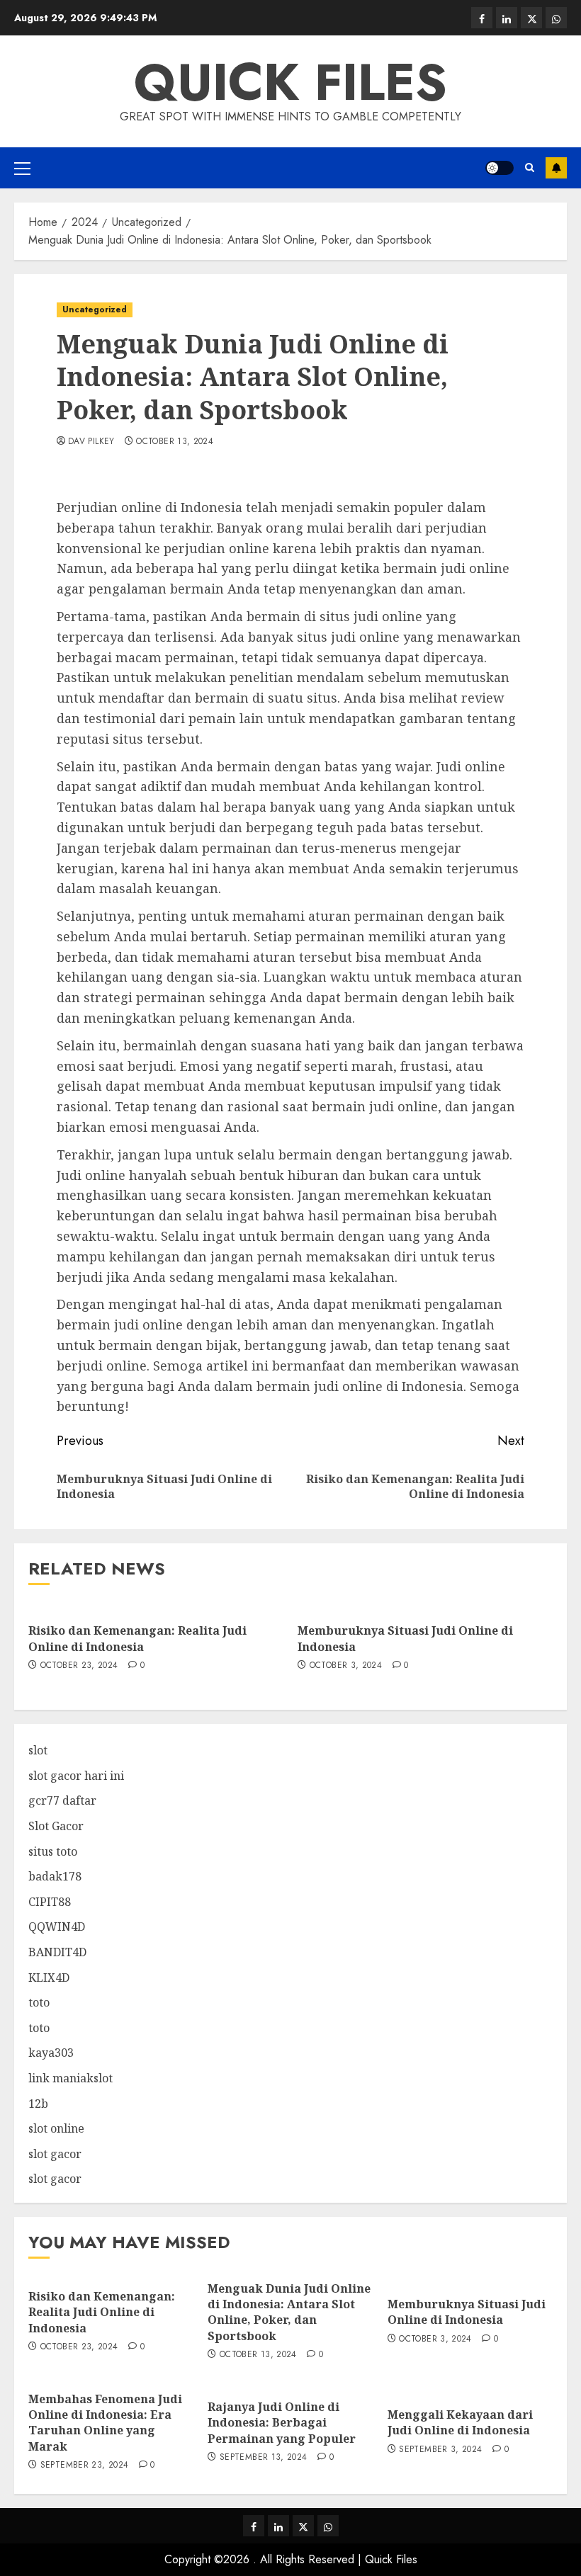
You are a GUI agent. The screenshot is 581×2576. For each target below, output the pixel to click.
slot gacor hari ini (76, 1776)
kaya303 (51, 2053)
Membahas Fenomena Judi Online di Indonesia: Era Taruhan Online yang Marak (105, 2423)
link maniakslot (70, 2078)
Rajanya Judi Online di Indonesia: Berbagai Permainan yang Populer (282, 2423)
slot (38, 1750)
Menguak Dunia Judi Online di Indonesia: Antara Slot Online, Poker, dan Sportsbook (289, 2312)
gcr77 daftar (62, 1800)
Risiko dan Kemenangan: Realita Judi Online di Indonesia (137, 1638)
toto (39, 2002)
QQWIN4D (57, 1927)
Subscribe (556, 168)
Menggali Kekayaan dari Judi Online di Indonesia (460, 2422)
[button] (22, 168)
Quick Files (290, 82)
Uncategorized (95, 310)
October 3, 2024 (346, 1666)
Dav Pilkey (91, 442)
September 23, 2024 (84, 2466)
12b (38, 2104)
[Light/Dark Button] (500, 168)
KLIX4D (49, 1978)
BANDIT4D (57, 1952)
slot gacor (55, 2154)
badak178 (55, 1876)
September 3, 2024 (440, 2450)
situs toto (53, 1851)
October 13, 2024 (175, 442)
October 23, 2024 (79, 1666)
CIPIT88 (50, 1902)
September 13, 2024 (263, 2458)
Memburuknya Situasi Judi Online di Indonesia (405, 1638)
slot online (56, 2128)
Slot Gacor (56, 1826)
